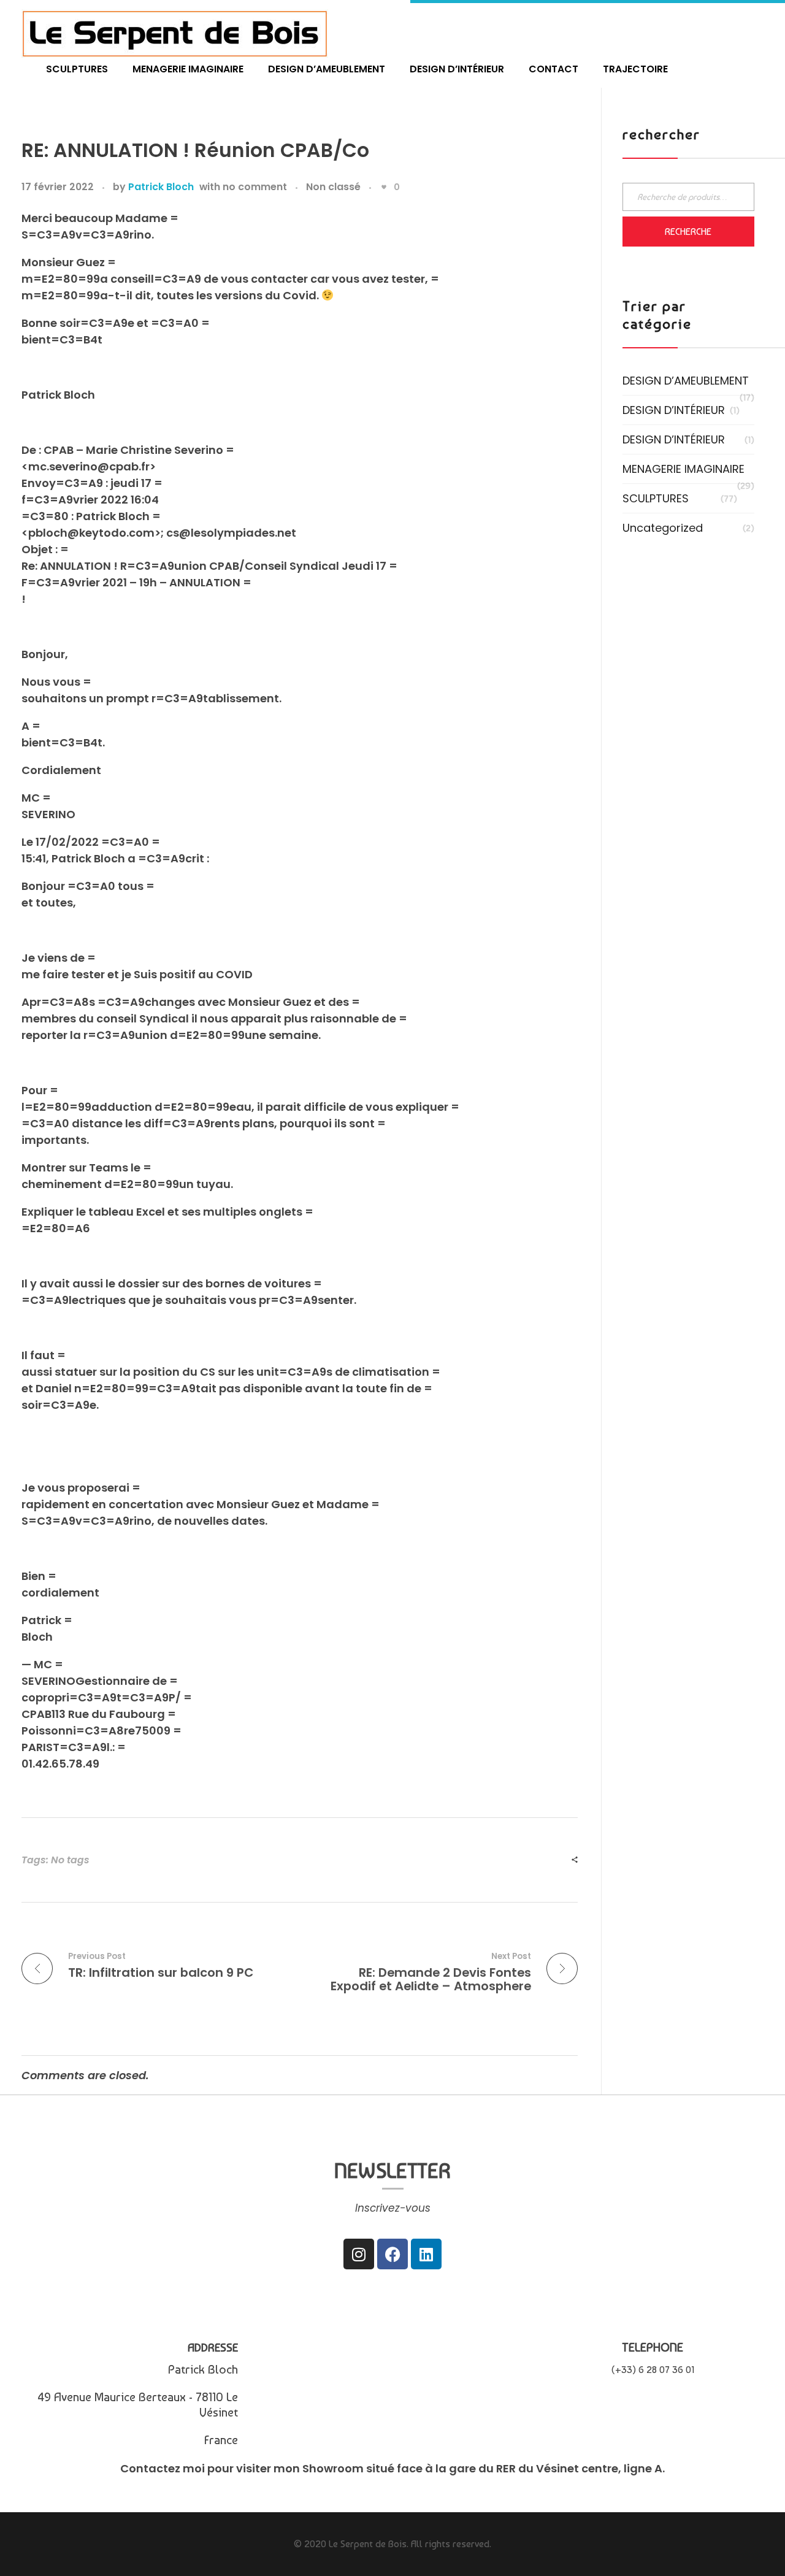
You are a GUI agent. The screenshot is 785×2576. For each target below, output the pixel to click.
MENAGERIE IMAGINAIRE (684, 469)
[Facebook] (392, 2254)
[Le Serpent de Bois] (175, 33)
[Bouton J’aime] (384, 187)
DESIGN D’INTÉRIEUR (674, 410)
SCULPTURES (656, 498)
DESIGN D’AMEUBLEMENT (686, 381)
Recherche (688, 232)
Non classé (333, 187)
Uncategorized (663, 528)
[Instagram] (359, 2254)
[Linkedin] (426, 2254)
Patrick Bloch (161, 187)
